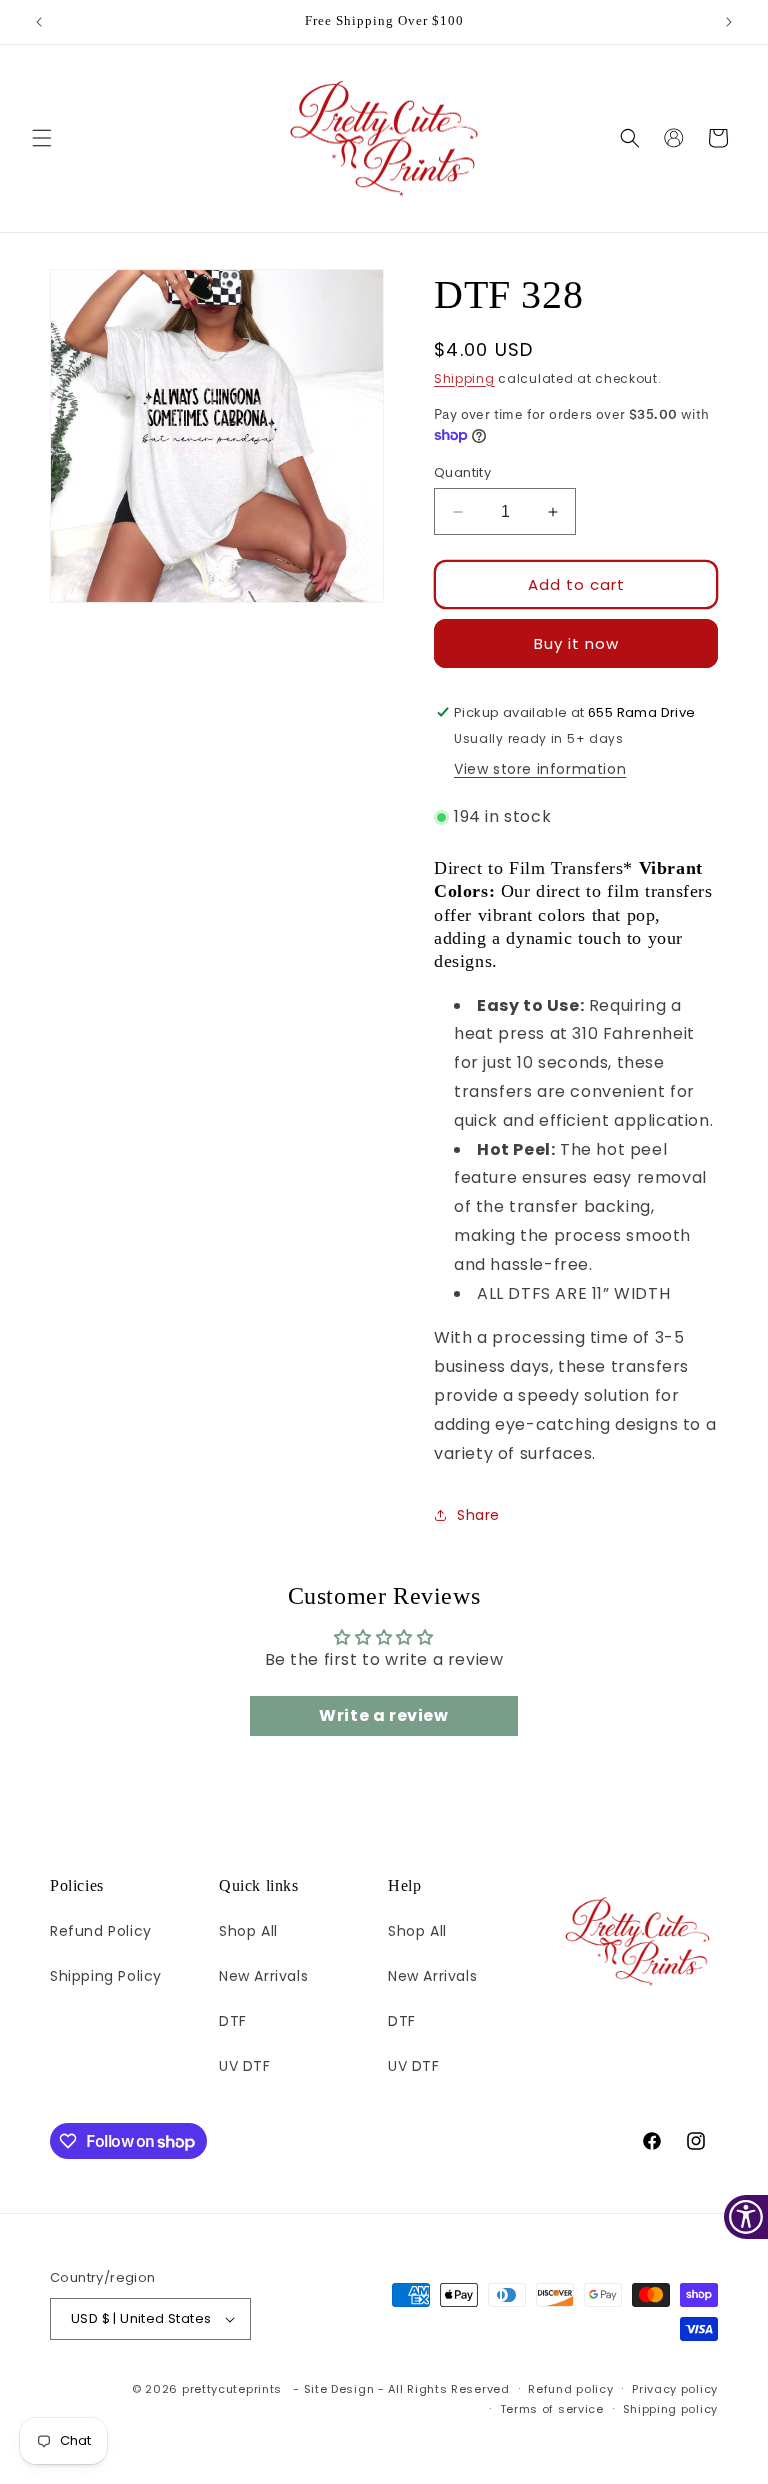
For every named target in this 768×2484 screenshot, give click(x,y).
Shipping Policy (106, 1976)
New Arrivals (263, 1976)
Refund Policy (101, 1931)
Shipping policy (671, 2409)
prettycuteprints (232, 2389)
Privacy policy (675, 2389)
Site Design (339, 2389)
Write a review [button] (383, 1715)
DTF (233, 2021)
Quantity (462, 472)
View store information (540, 769)
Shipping (464, 378)
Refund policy (570, 2389)
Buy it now (576, 643)
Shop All (248, 1931)
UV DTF (245, 2066)
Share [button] (478, 1515)
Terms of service (552, 2409)
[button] (42, 138)
